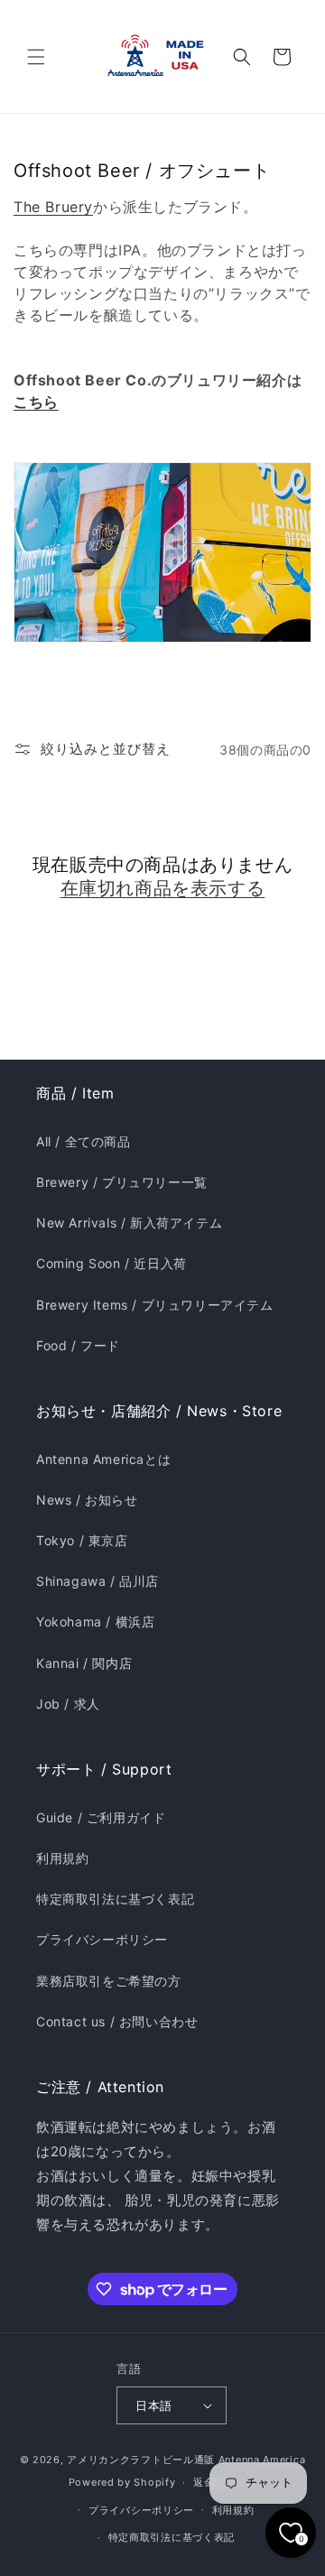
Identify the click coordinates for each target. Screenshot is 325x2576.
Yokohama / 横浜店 (95, 1622)
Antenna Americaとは (103, 1459)
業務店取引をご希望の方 (109, 1981)
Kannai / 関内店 (84, 1663)
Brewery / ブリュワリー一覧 (122, 1182)
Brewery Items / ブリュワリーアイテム (155, 1305)
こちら (36, 402)
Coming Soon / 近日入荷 (111, 1263)
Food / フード (78, 1345)
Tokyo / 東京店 (82, 1540)
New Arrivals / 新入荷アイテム (129, 1223)
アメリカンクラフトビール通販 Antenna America (186, 2460)
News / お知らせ (87, 1500)
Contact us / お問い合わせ (117, 2021)
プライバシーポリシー (102, 1939)
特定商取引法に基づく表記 (115, 1899)
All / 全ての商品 (84, 1141)
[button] (36, 57)
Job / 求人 (68, 1704)
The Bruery (53, 207)
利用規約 (62, 1858)
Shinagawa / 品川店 (97, 1581)
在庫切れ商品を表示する (163, 888)
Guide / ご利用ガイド (101, 1817)
